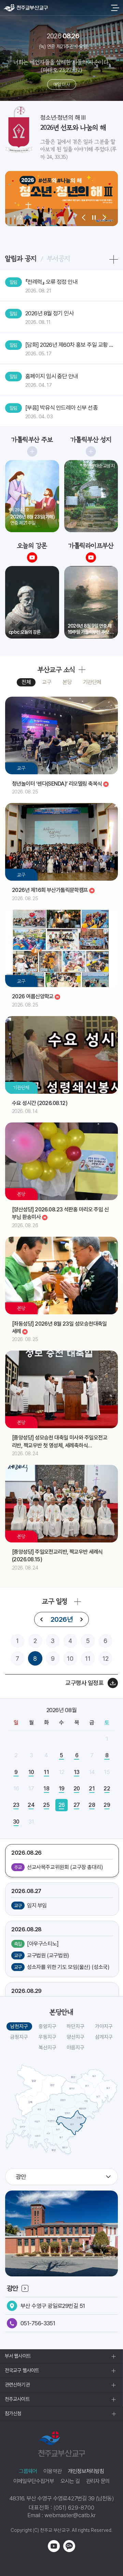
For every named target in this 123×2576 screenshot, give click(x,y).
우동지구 (47, 2037)
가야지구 (104, 2026)
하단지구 (76, 2026)
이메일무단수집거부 (34, 2481)
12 (106, 1659)
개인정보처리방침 (86, 2471)
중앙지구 (47, 2026)
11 (88, 1659)
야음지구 (76, 2048)
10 (70, 1659)
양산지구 (76, 2037)
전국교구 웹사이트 (22, 2370)
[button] (84, 218)
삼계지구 (104, 2037)
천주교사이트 (17, 2399)
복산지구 (47, 2048)
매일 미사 (61, 84)
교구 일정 (54, 1601)
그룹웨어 (28, 2471)
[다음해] (81, 1619)
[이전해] (42, 1619)
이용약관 (52, 2471)
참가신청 (13, 2414)
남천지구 (19, 2026)
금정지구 (19, 2037)
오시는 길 (70, 2481)
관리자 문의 (98, 2481)
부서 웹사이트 (18, 2356)
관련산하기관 (17, 2385)
